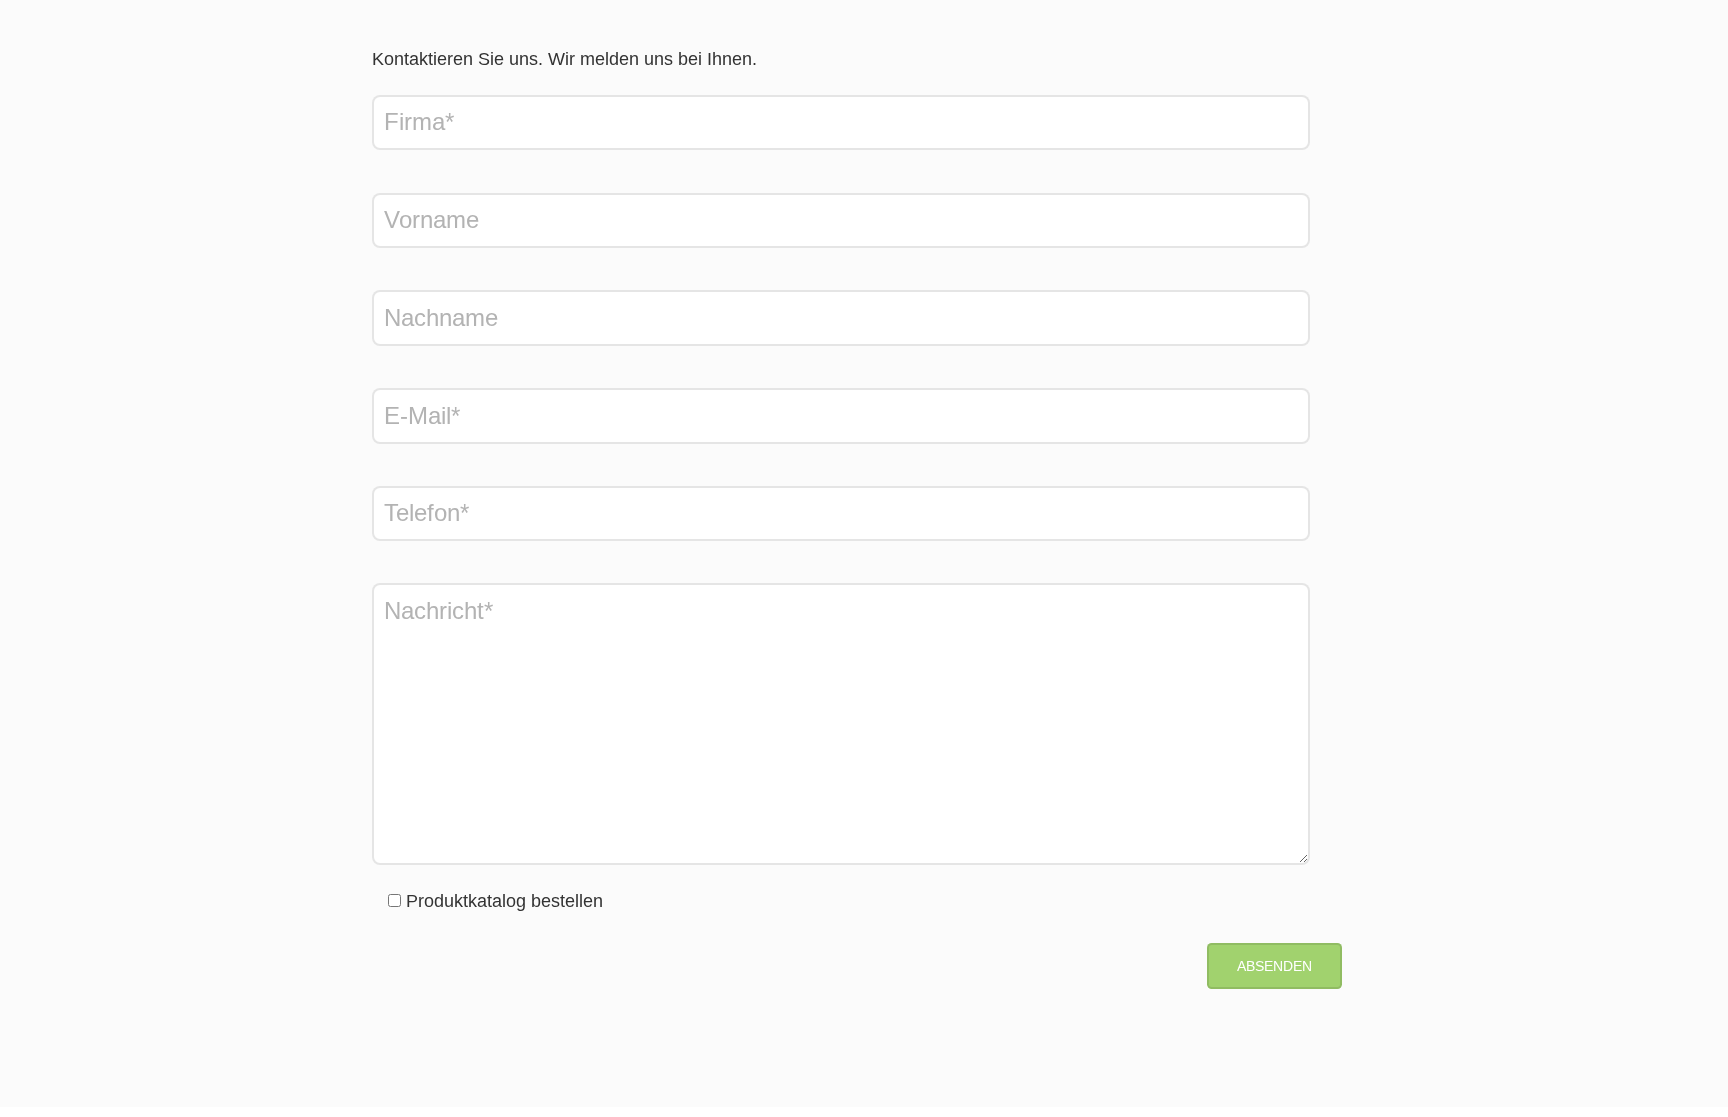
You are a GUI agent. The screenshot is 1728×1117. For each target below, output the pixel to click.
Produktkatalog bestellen (504, 901)
